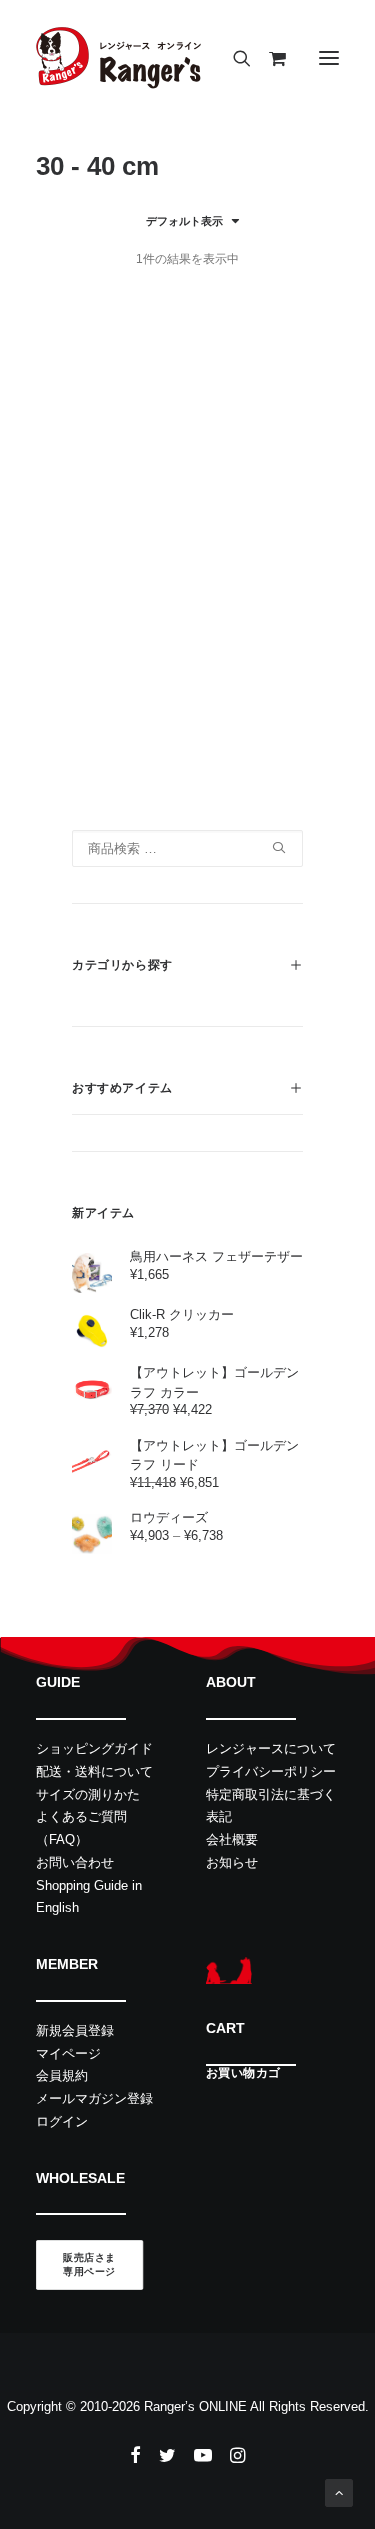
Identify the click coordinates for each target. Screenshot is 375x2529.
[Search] (233, 58)
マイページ (68, 2053)
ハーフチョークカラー (153, 751)
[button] (329, 58)
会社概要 (232, 1839)
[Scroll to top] (339, 2491)
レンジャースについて (271, 1748)
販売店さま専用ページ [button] (89, 2265)
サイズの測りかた (88, 1794)
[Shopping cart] (268, 58)
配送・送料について (94, 1771)
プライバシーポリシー (271, 1771)
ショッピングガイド (94, 1748)
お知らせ (232, 1862)
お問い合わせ (75, 1862)
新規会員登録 (75, 2030)
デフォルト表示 (184, 221)
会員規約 (62, 2075)
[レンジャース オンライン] (118, 58)
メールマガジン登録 (94, 2098)
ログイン (62, 2121)
